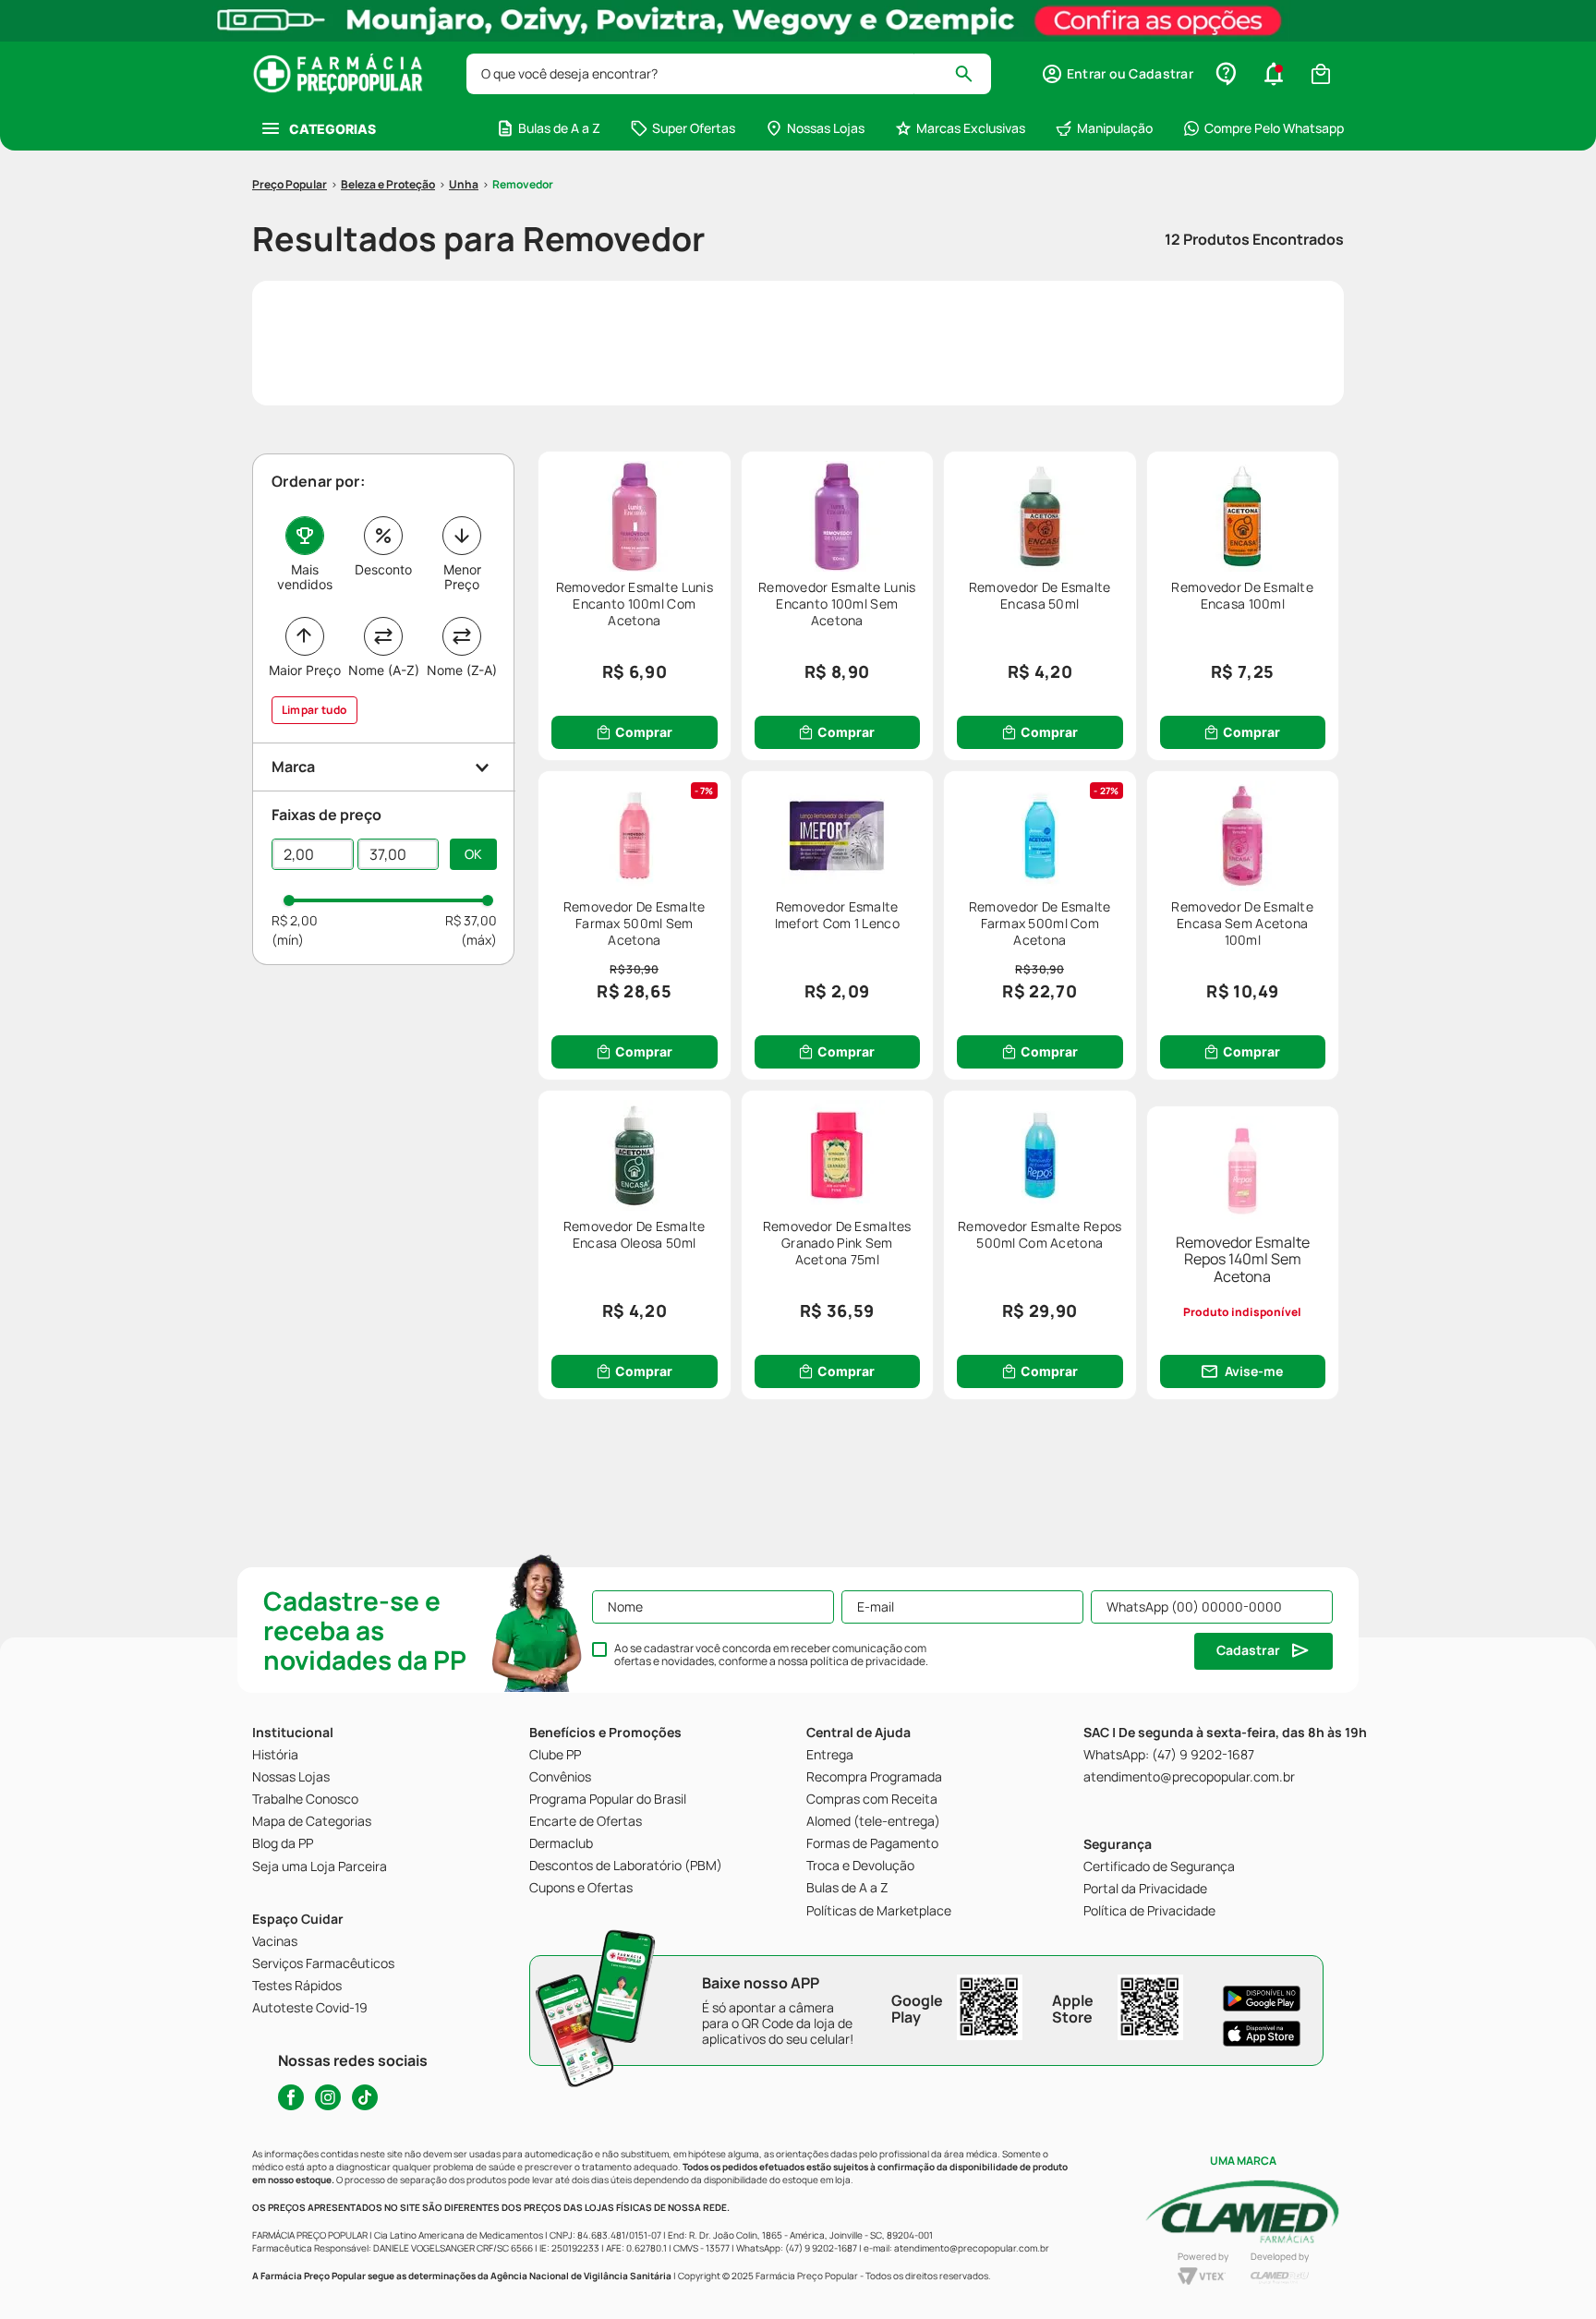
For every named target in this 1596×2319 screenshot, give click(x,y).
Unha (464, 184)
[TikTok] (365, 2097)
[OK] (473, 854)
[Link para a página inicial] (290, 185)
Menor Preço (462, 577)
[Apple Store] (1262, 2034)
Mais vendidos (305, 577)
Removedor (523, 184)
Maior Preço (305, 670)
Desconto (383, 569)
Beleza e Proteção (388, 184)
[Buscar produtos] (972, 74)
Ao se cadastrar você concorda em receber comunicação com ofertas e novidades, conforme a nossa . (771, 1655)
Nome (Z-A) (462, 670)
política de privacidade (868, 1661)
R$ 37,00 (471, 920)
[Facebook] (291, 2097)
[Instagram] (328, 2097)
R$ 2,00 (295, 920)
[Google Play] (1262, 1999)
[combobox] (729, 74)
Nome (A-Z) (384, 670)
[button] (1117, 74)
